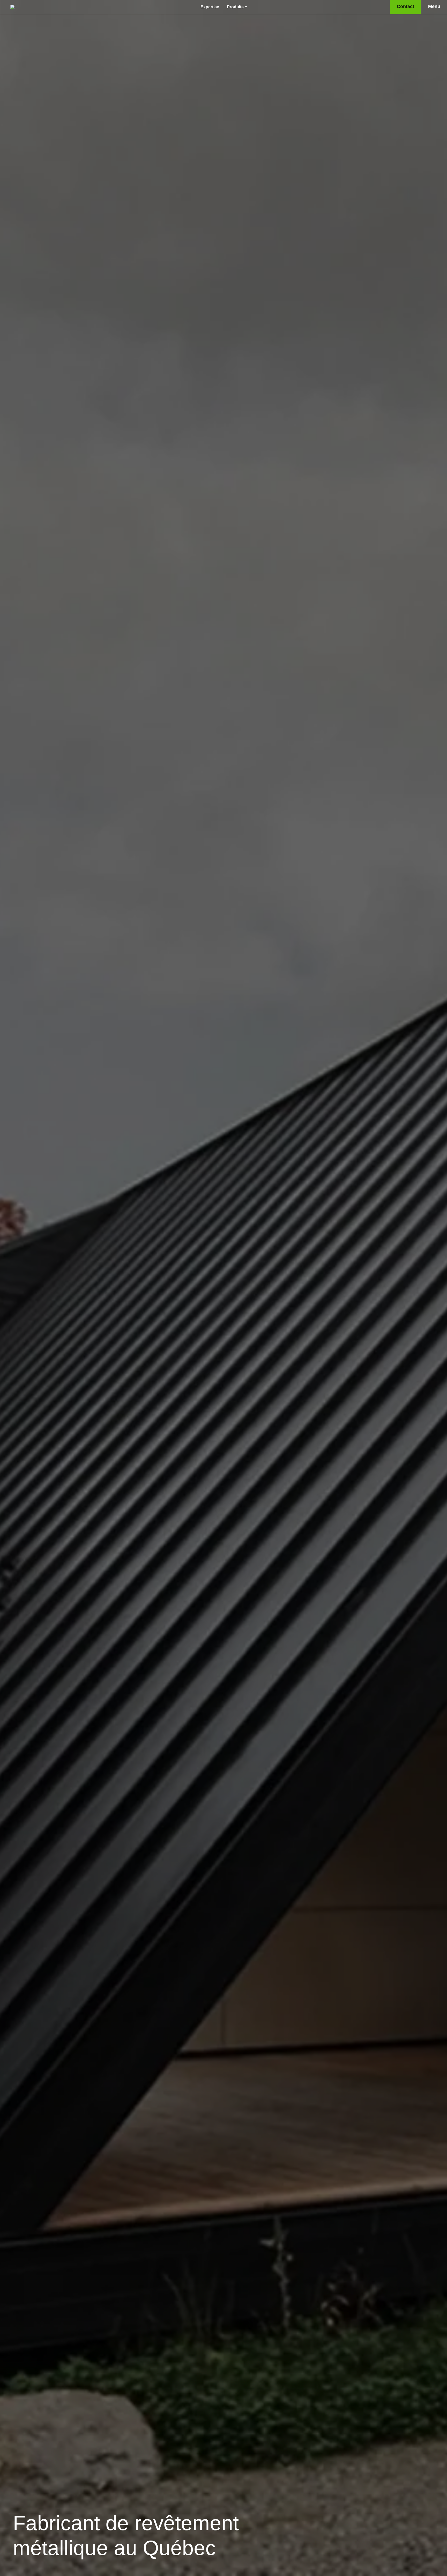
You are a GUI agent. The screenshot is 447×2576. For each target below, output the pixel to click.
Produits (235, 7)
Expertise (210, 7)
